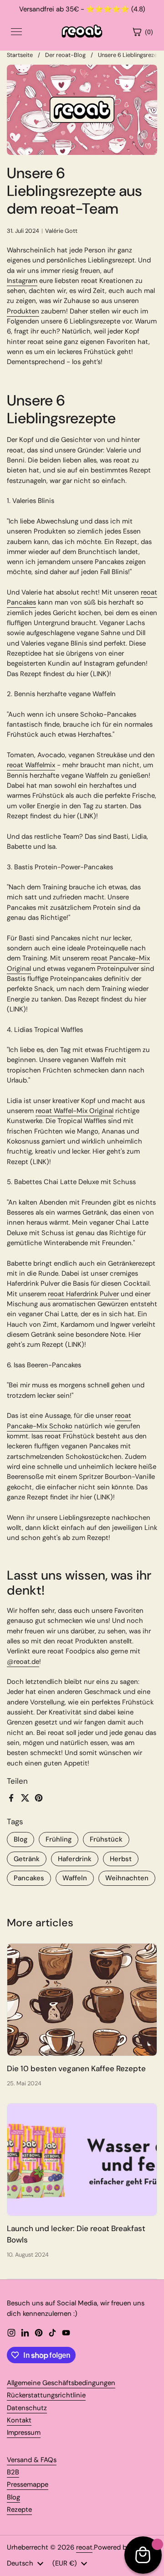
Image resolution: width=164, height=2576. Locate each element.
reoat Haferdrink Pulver (83, 1294)
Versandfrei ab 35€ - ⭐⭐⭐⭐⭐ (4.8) (82, 9)
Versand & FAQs (32, 2460)
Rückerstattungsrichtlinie (46, 2395)
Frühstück (106, 1839)
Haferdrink (75, 1859)
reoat (84, 2547)
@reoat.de (23, 1662)
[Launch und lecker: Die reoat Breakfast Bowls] (82, 2160)
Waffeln (75, 1878)
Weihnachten (127, 1878)
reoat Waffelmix (31, 765)
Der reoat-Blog (65, 55)
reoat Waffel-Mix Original (74, 1111)
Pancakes (29, 1878)
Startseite (20, 55)
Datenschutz (27, 2408)
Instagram (22, 281)
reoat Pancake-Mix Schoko (69, 1421)
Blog (20, 1839)
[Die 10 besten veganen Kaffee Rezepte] (82, 2000)
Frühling (59, 1839)
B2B (13, 2472)
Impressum (24, 2432)
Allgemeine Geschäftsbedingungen (61, 2383)
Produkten (23, 311)
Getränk (27, 1859)
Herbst (121, 1859)
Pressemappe (28, 2484)
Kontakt (19, 2420)
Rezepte (19, 2509)
